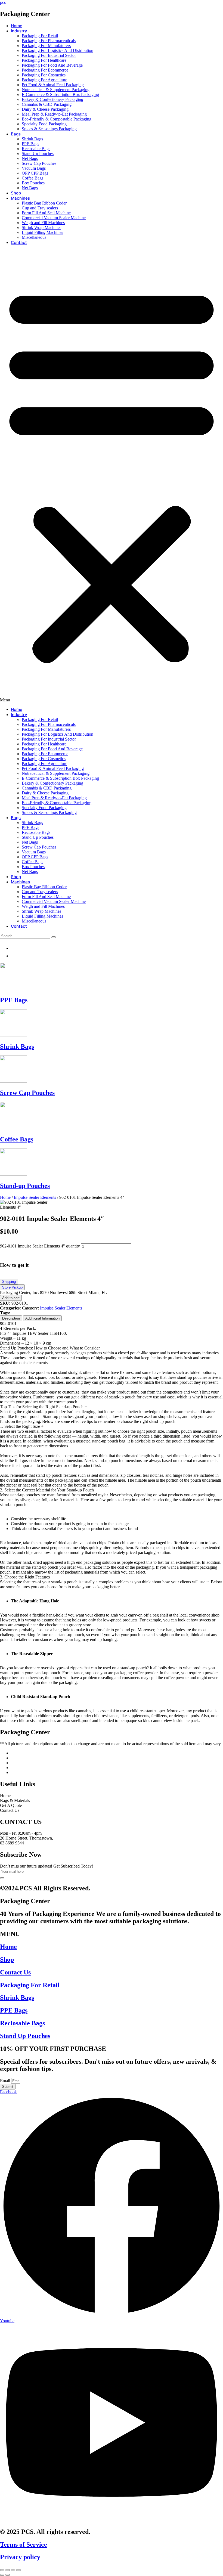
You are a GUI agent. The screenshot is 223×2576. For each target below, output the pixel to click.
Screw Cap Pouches (39, 163)
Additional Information (42, 1318)
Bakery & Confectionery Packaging (52, 99)
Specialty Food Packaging (44, 124)
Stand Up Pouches (38, 154)
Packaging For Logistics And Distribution (58, 50)
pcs (3, 2)
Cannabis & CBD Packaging (47, 104)
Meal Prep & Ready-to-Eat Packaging (54, 114)
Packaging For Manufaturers (46, 46)
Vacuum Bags (34, 168)
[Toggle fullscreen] (13, 2570)
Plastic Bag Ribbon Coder (44, 203)
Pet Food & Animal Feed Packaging (53, 85)
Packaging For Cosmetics (44, 75)
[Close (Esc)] (2, 2570)
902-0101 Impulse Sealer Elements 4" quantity (40, 1246)
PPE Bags (30, 144)
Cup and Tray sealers (40, 208)
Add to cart (11, 1298)
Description (11, 1318)
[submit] (2, 1878)
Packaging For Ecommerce (45, 70)
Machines (20, 198)
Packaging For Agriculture (44, 80)
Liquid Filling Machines (42, 232)
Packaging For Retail (40, 36)
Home (17, 26)
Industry (19, 31)
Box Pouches (33, 183)
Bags (16, 134)
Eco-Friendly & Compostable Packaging (57, 119)
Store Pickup (12, 1287)
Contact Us (15, 1972)
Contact (19, 242)
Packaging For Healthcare (44, 60)
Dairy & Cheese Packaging (45, 109)
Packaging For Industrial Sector (49, 55)
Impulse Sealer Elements (35, 1197)
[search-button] (54, 937)
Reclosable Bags (36, 149)
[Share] (8, 2570)
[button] (112, 476)
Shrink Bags (32, 139)
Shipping (9, 1282)
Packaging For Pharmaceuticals (49, 41)
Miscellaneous (34, 237)
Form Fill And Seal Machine (46, 213)
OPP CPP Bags (35, 173)
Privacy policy (20, 2557)
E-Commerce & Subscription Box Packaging (60, 95)
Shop (16, 193)
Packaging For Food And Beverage (52, 65)
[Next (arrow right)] (8, 2575)
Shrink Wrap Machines (41, 227)
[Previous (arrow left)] (2, 2575)
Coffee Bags (32, 178)
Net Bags (30, 158)
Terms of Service (24, 2544)
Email (6, 2081)
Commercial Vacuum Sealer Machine (54, 218)
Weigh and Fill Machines (43, 223)
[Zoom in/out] (18, 2570)
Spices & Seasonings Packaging (49, 129)
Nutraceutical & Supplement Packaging (56, 90)
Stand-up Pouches (25, 1186)
